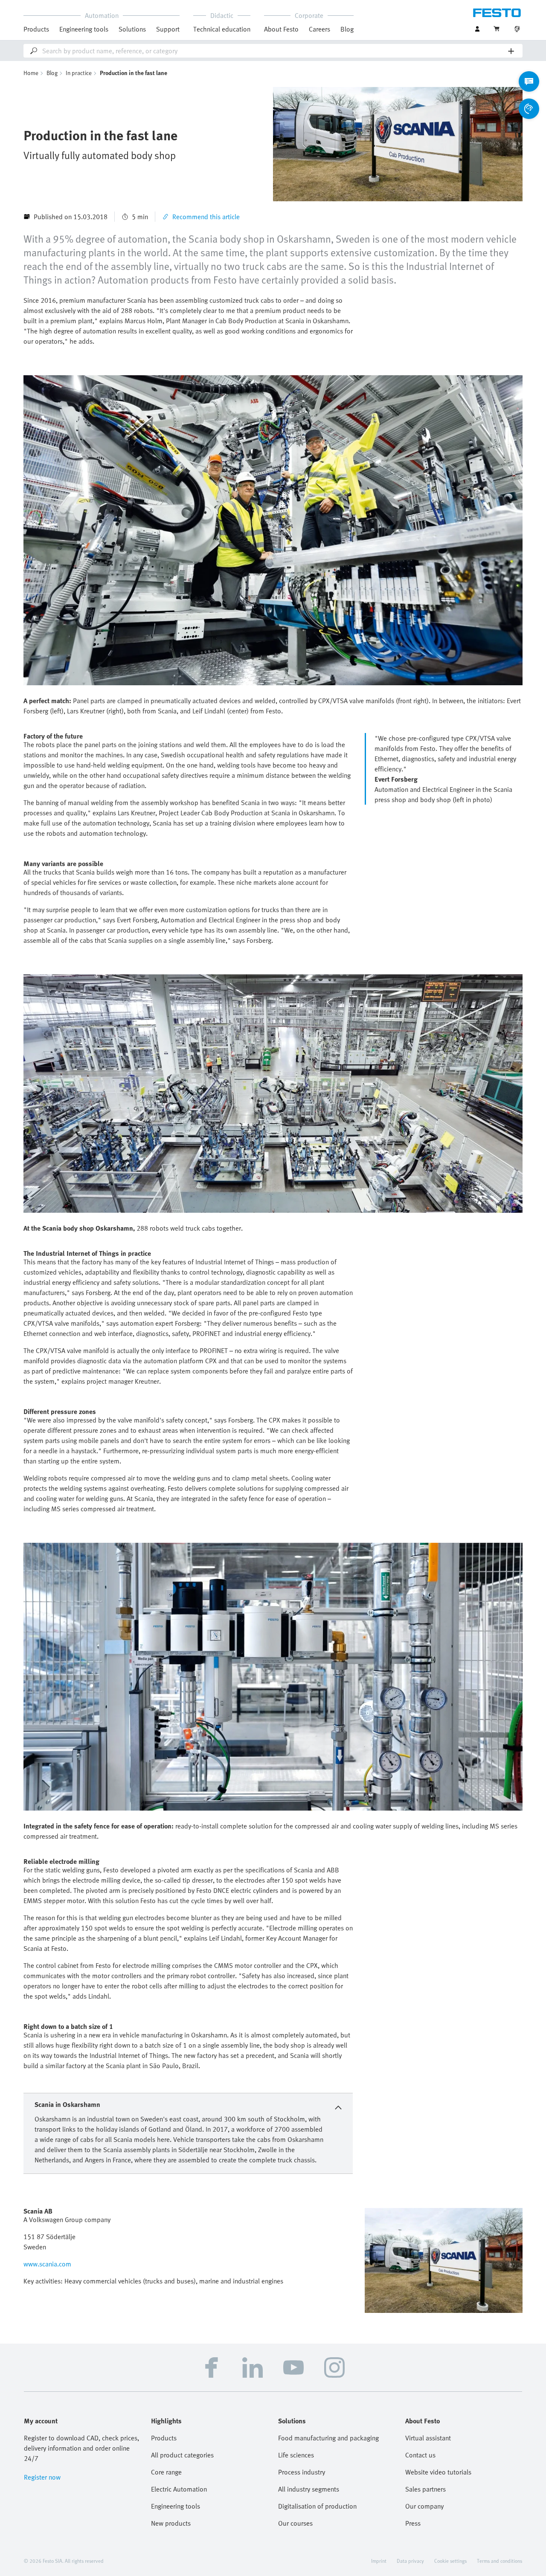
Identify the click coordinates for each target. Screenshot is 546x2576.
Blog (347, 29)
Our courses (295, 2523)
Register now (42, 2477)
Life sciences (296, 2455)
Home (31, 73)
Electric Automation (179, 2489)
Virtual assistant (428, 2438)
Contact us (420, 2455)
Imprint (379, 2561)
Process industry (302, 2472)
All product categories (182, 2455)
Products (164, 2438)
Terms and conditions (500, 2561)
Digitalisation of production (317, 2506)
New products (171, 2523)
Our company (424, 2506)
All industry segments (309, 2489)
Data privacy (410, 2561)
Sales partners (425, 2489)
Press (413, 2523)
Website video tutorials (438, 2472)
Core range (166, 2472)
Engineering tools (84, 29)
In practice (79, 73)
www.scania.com (47, 2264)
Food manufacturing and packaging (328, 2438)
